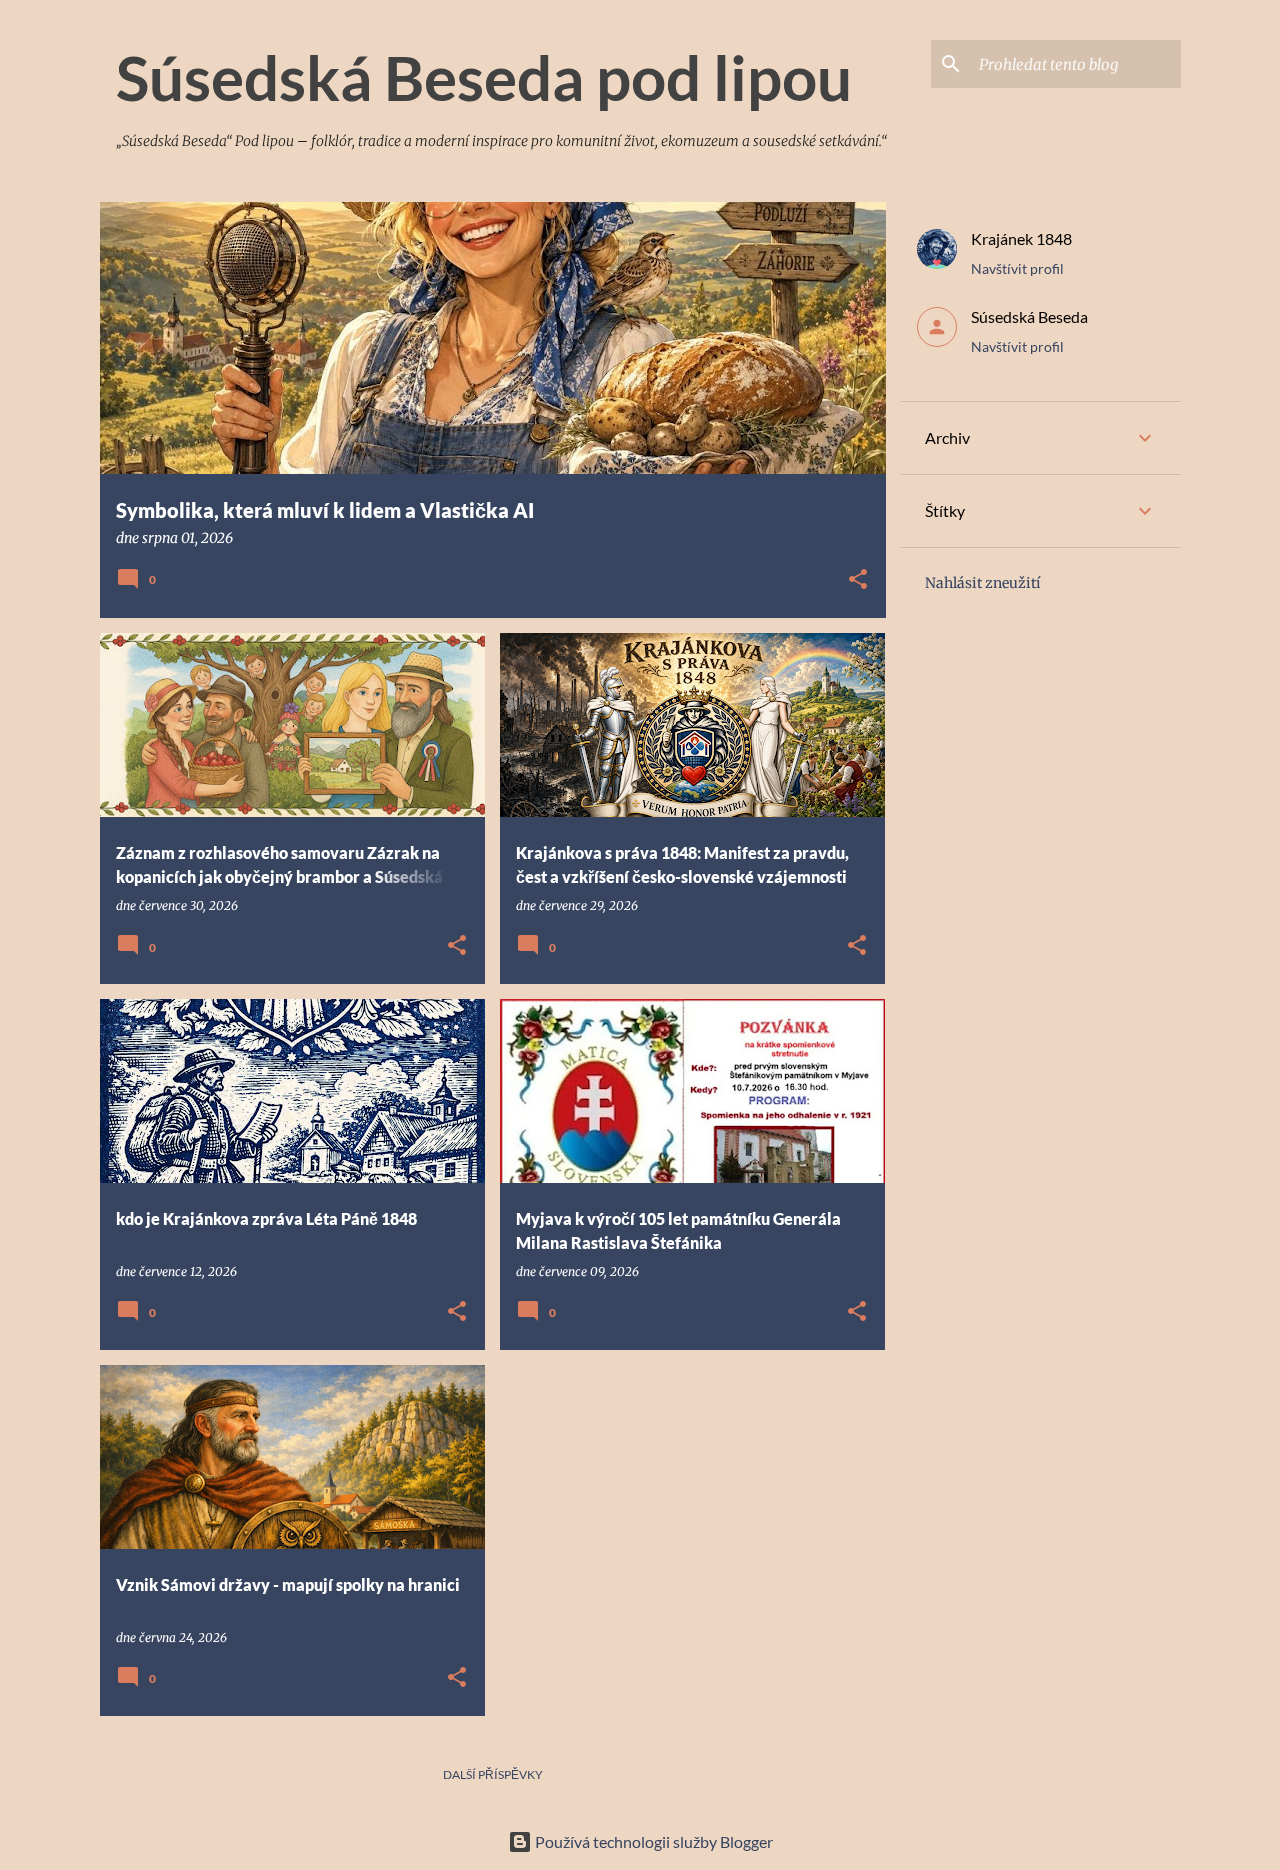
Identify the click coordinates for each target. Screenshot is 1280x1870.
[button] (858, 580)
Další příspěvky (493, 1774)
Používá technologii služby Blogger (652, 1841)
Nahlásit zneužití (983, 583)
